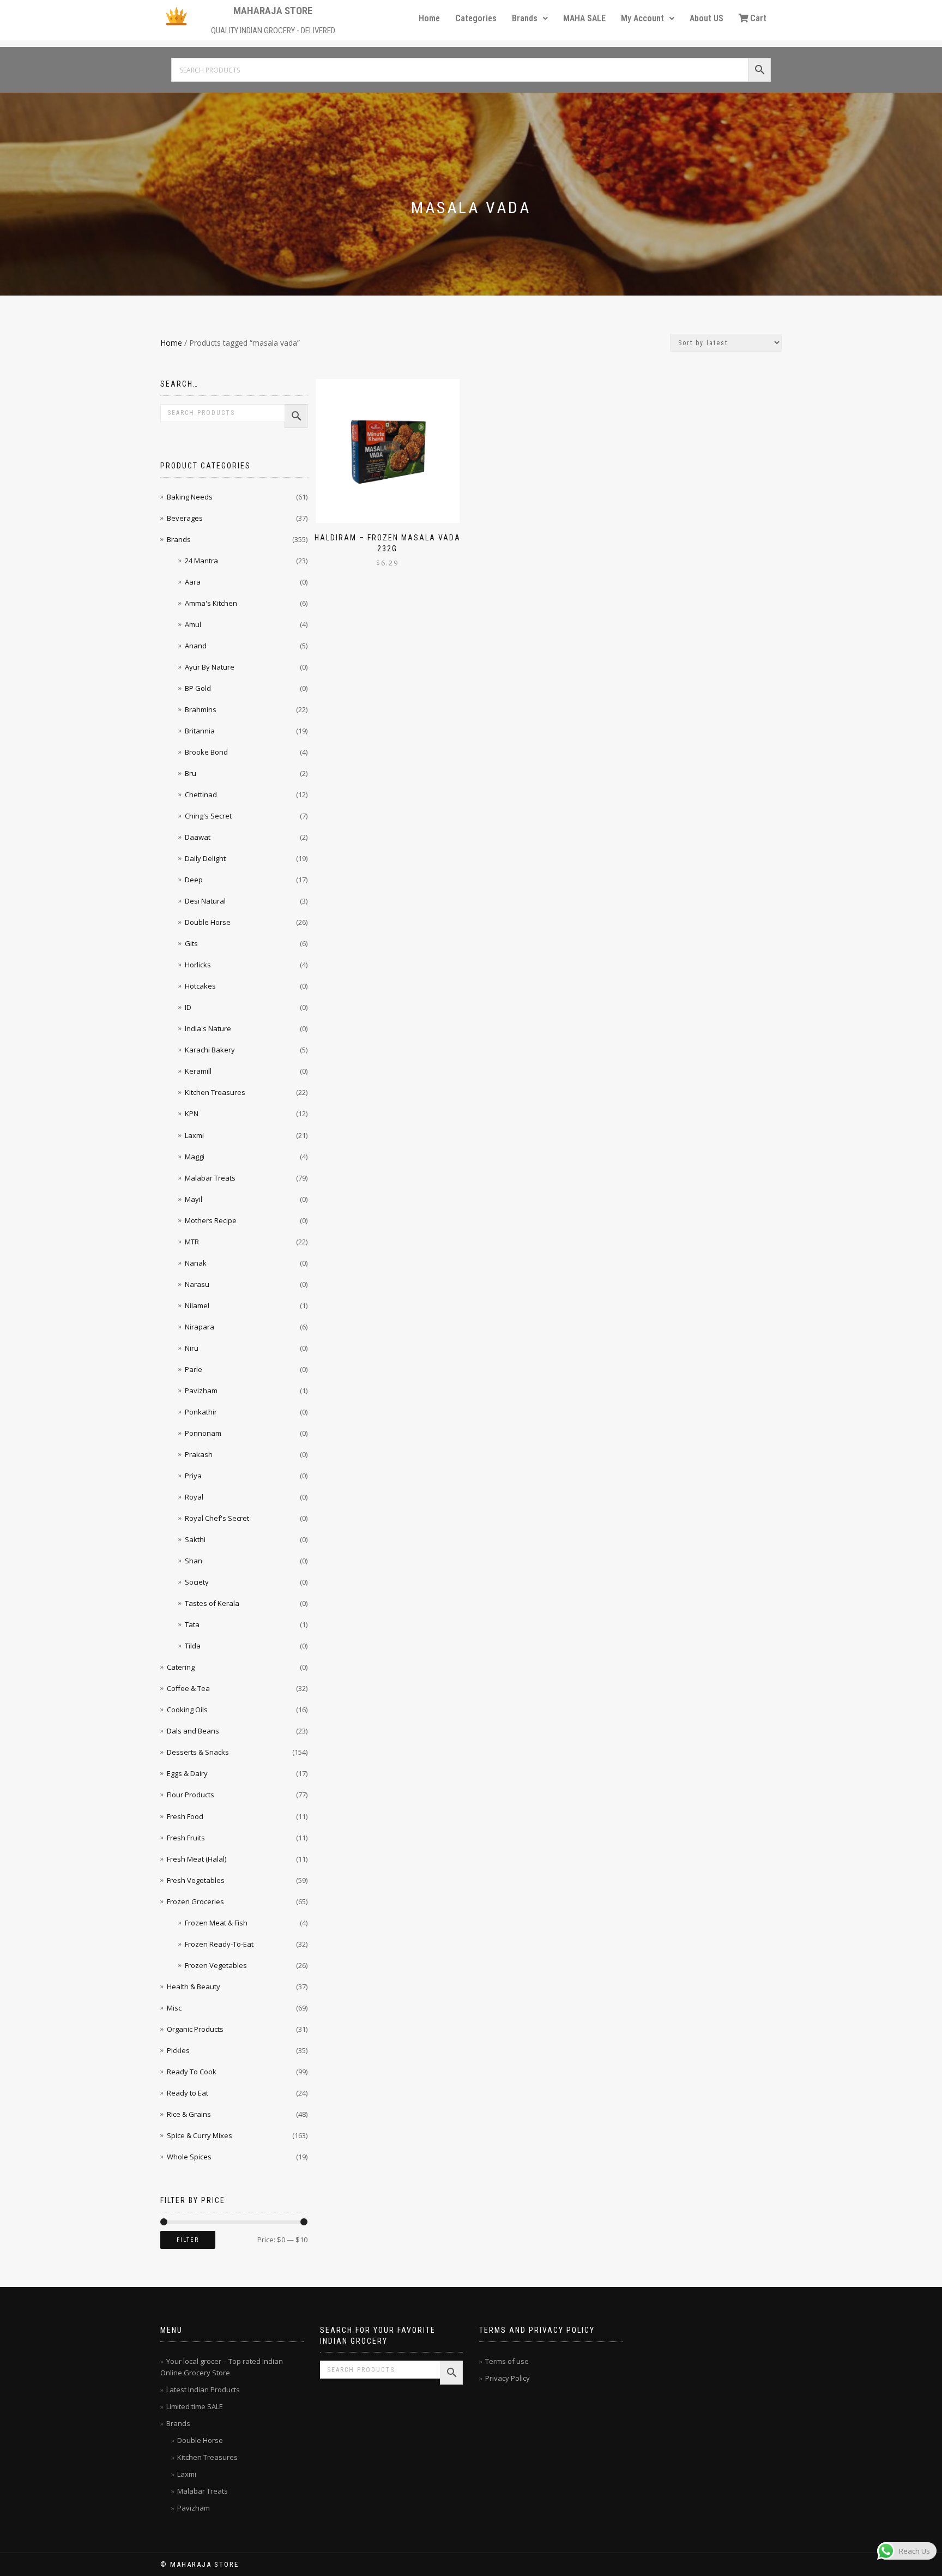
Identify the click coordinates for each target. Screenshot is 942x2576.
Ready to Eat (188, 2093)
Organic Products (195, 2029)
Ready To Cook (192, 2072)
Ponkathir (201, 1412)
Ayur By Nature (210, 667)
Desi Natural (205, 901)
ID (188, 1007)
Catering (181, 1667)
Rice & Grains (189, 2114)
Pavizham (201, 1391)
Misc (174, 2008)
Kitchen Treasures (215, 1092)
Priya (193, 1476)
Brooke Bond (206, 752)
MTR (192, 1242)
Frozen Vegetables (216, 1965)
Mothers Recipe (211, 1220)
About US (706, 18)
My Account (642, 18)
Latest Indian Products (203, 2390)
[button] (530, 19)
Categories (476, 18)
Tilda (193, 1646)
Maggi (195, 1157)
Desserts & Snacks (198, 1752)
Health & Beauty (194, 1987)
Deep (194, 880)
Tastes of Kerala (212, 1603)
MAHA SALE (584, 18)
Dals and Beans (193, 1731)
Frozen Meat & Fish (216, 1923)
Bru (191, 773)
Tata (192, 1624)
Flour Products (191, 1795)
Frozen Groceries (195, 1901)
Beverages (185, 518)
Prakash (199, 1454)
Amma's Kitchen (211, 603)
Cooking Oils (187, 1710)
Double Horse (208, 922)
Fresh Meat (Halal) (197, 1859)
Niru (192, 1348)
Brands (525, 18)
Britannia (200, 731)
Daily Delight (205, 858)
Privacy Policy (508, 2378)
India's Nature (208, 1028)
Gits (191, 943)
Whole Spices (189, 2157)
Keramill (198, 1071)
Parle (194, 1369)
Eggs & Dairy (187, 1773)
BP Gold (198, 688)
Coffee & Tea (188, 1688)
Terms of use (507, 2361)
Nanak (196, 1263)
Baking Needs (190, 497)
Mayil (194, 1199)
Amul (193, 624)
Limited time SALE (195, 2406)
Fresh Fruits (186, 1838)
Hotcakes (200, 986)
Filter (188, 2240)
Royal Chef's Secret (217, 1518)
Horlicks (198, 965)
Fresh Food (185, 1816)
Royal (194, 1497)
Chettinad (201, 795)
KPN (192, 1114)
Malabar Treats (210, 1178)
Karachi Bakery (210, 1050)
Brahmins (201, 709)
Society (197, 1582)
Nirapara (200, 1327)
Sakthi (195, 1539)
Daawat (198, 837)
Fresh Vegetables (196, 1880)
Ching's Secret (208, 816)
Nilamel (197, 1305)
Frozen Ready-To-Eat (219, 1944)
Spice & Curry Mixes (200, 2135)
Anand (196, 646)
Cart (758, 18)
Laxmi (194, 1135)
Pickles (178, 2050)
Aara (193, 582)
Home (429, 18)
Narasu (197, 1284)
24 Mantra (201, 561)
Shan (194, 1561)
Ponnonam (203, 1433)
